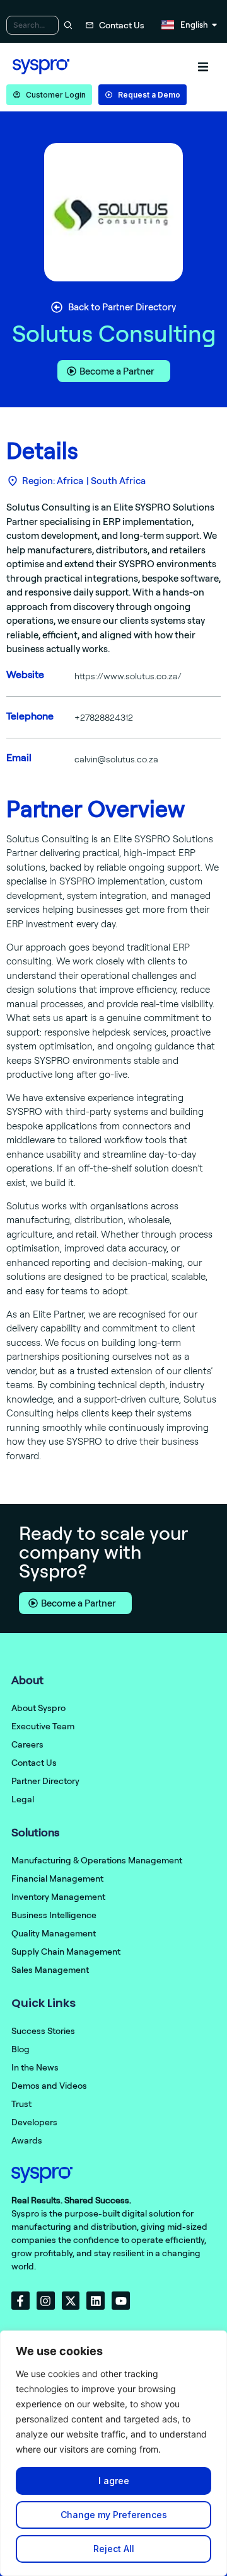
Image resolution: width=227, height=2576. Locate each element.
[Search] (67, 25)
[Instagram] (46, 2301)
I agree (114, 2481)
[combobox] (32, 25)
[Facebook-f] (20, 2301)
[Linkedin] (96, 2301)
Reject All (114, 2549)
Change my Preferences (114, 2515)
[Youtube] (121, 2301)
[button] (203, 67)
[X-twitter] (71, 2301)
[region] (113, 2453)
